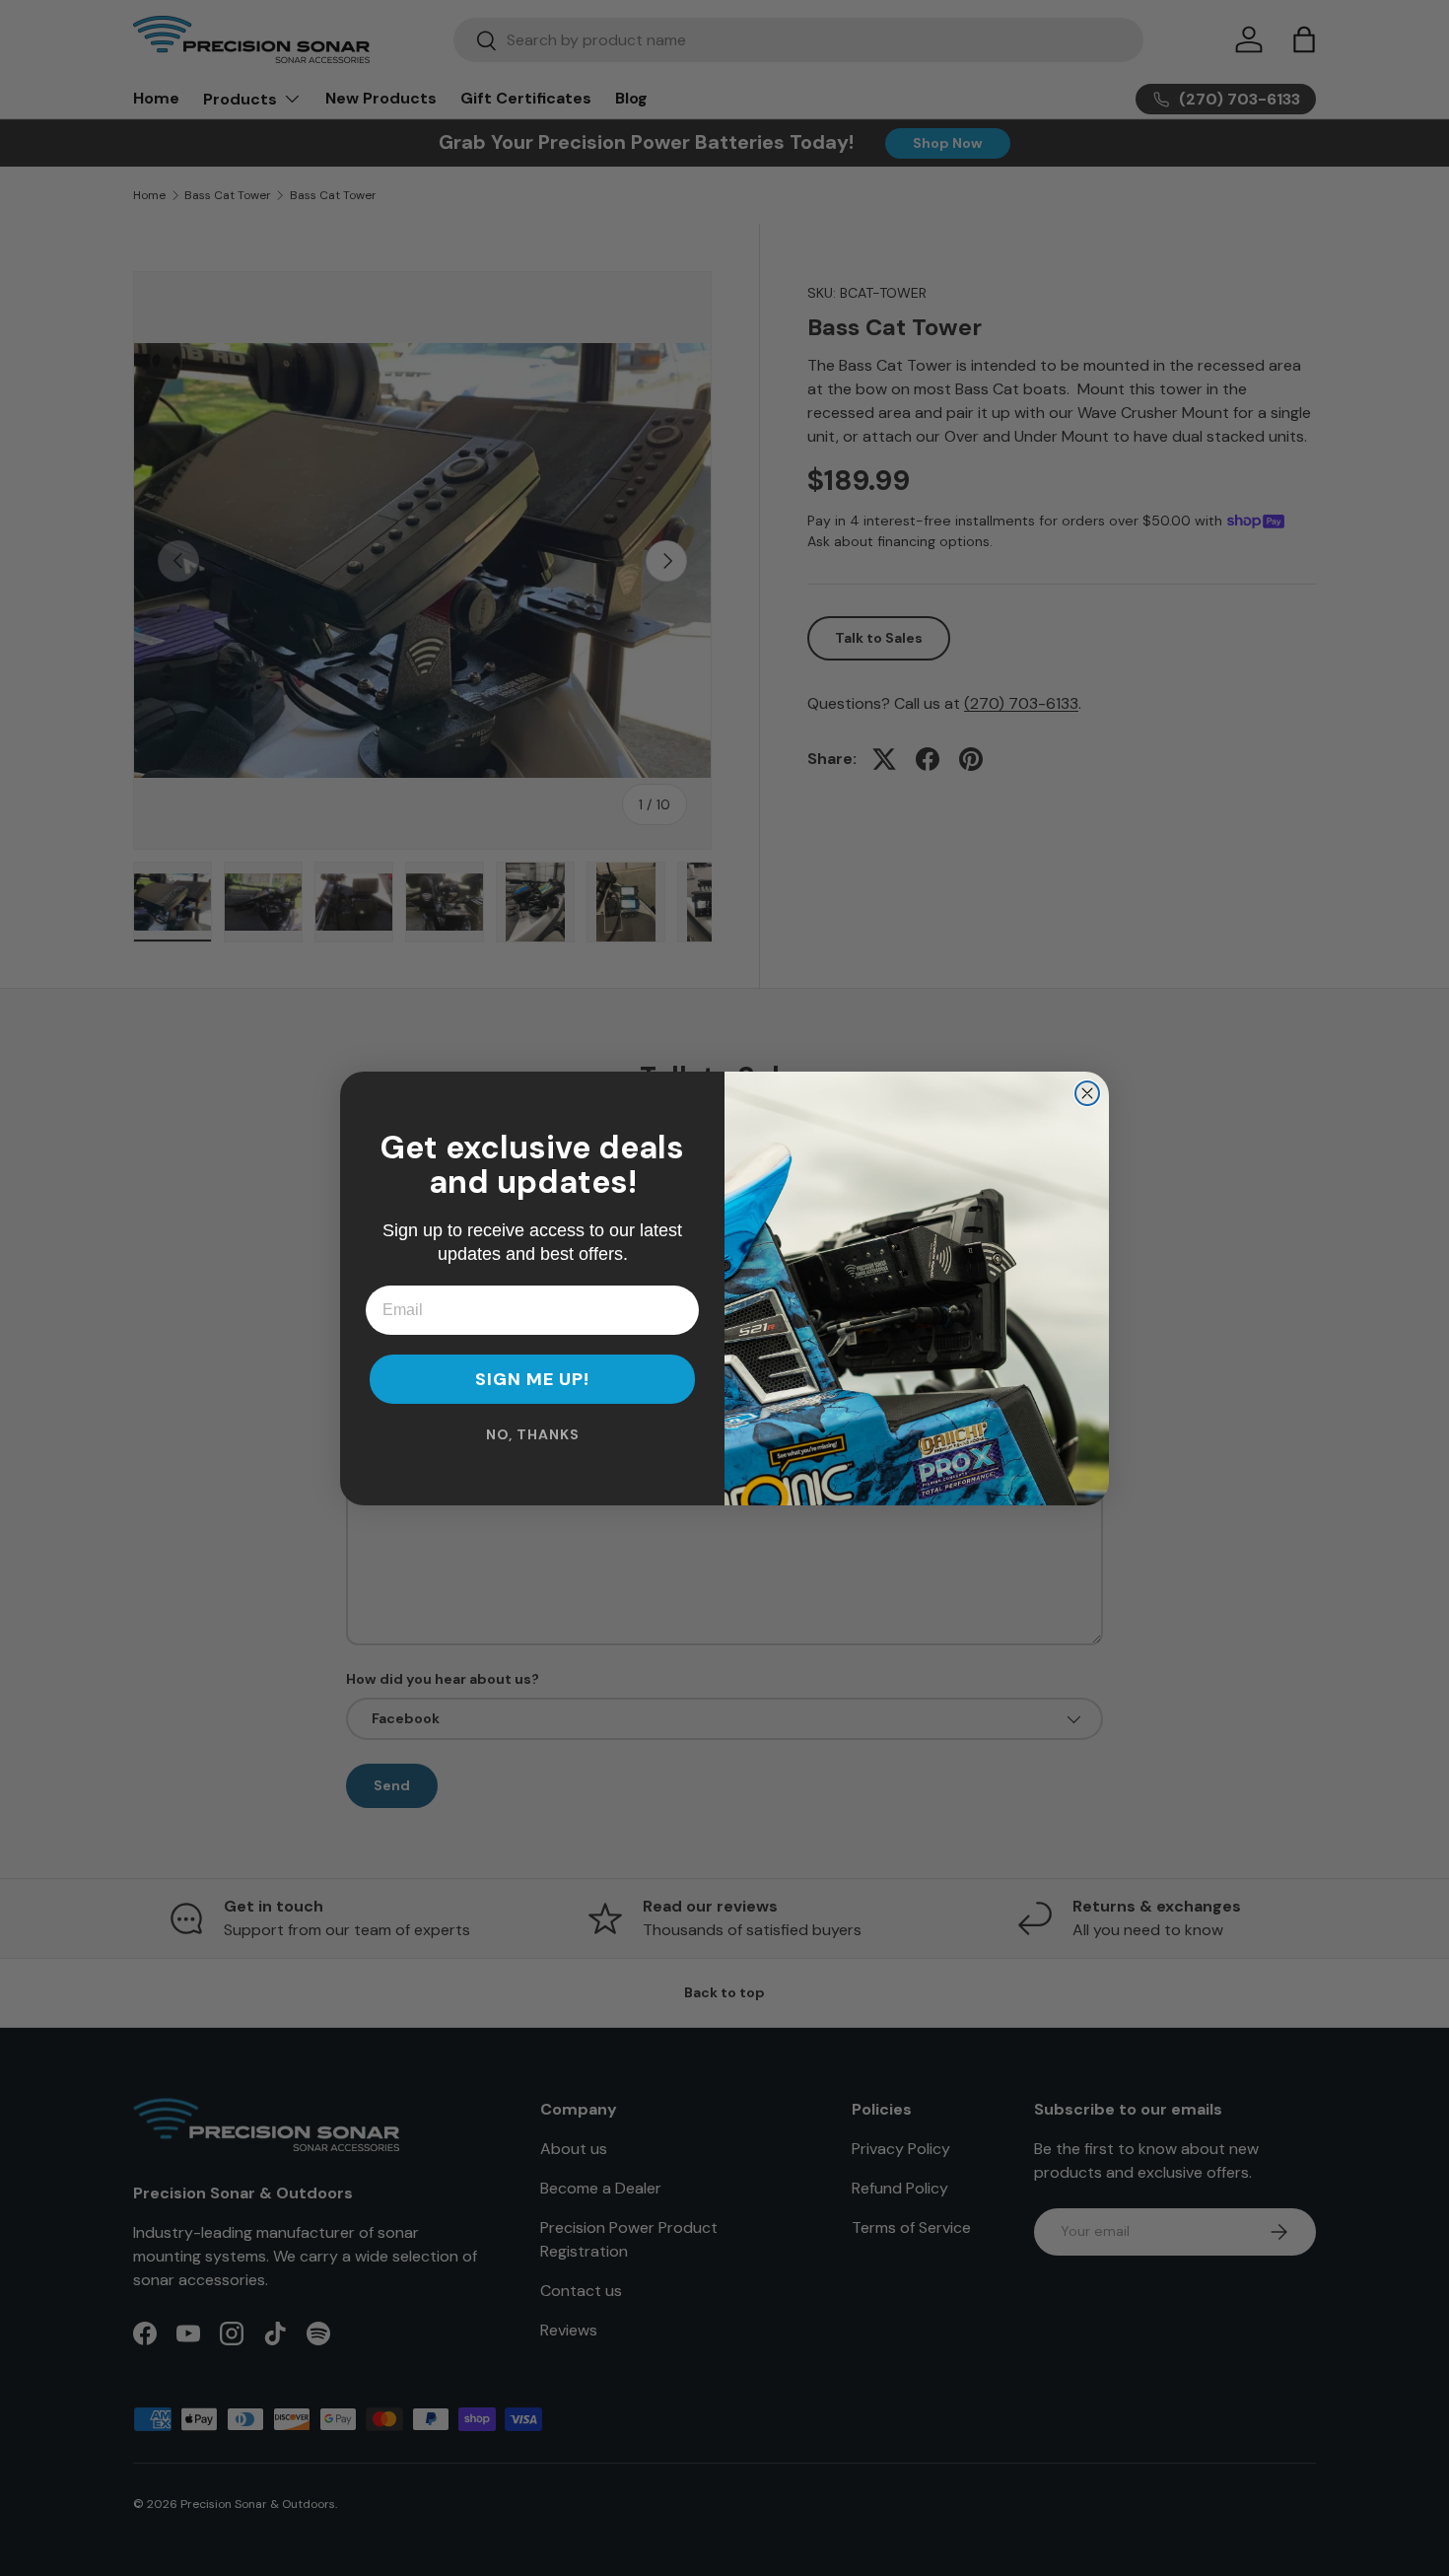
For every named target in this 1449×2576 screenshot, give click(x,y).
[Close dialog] (1087, 1093)
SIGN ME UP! (532, 1379)
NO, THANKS (533, 1434)
